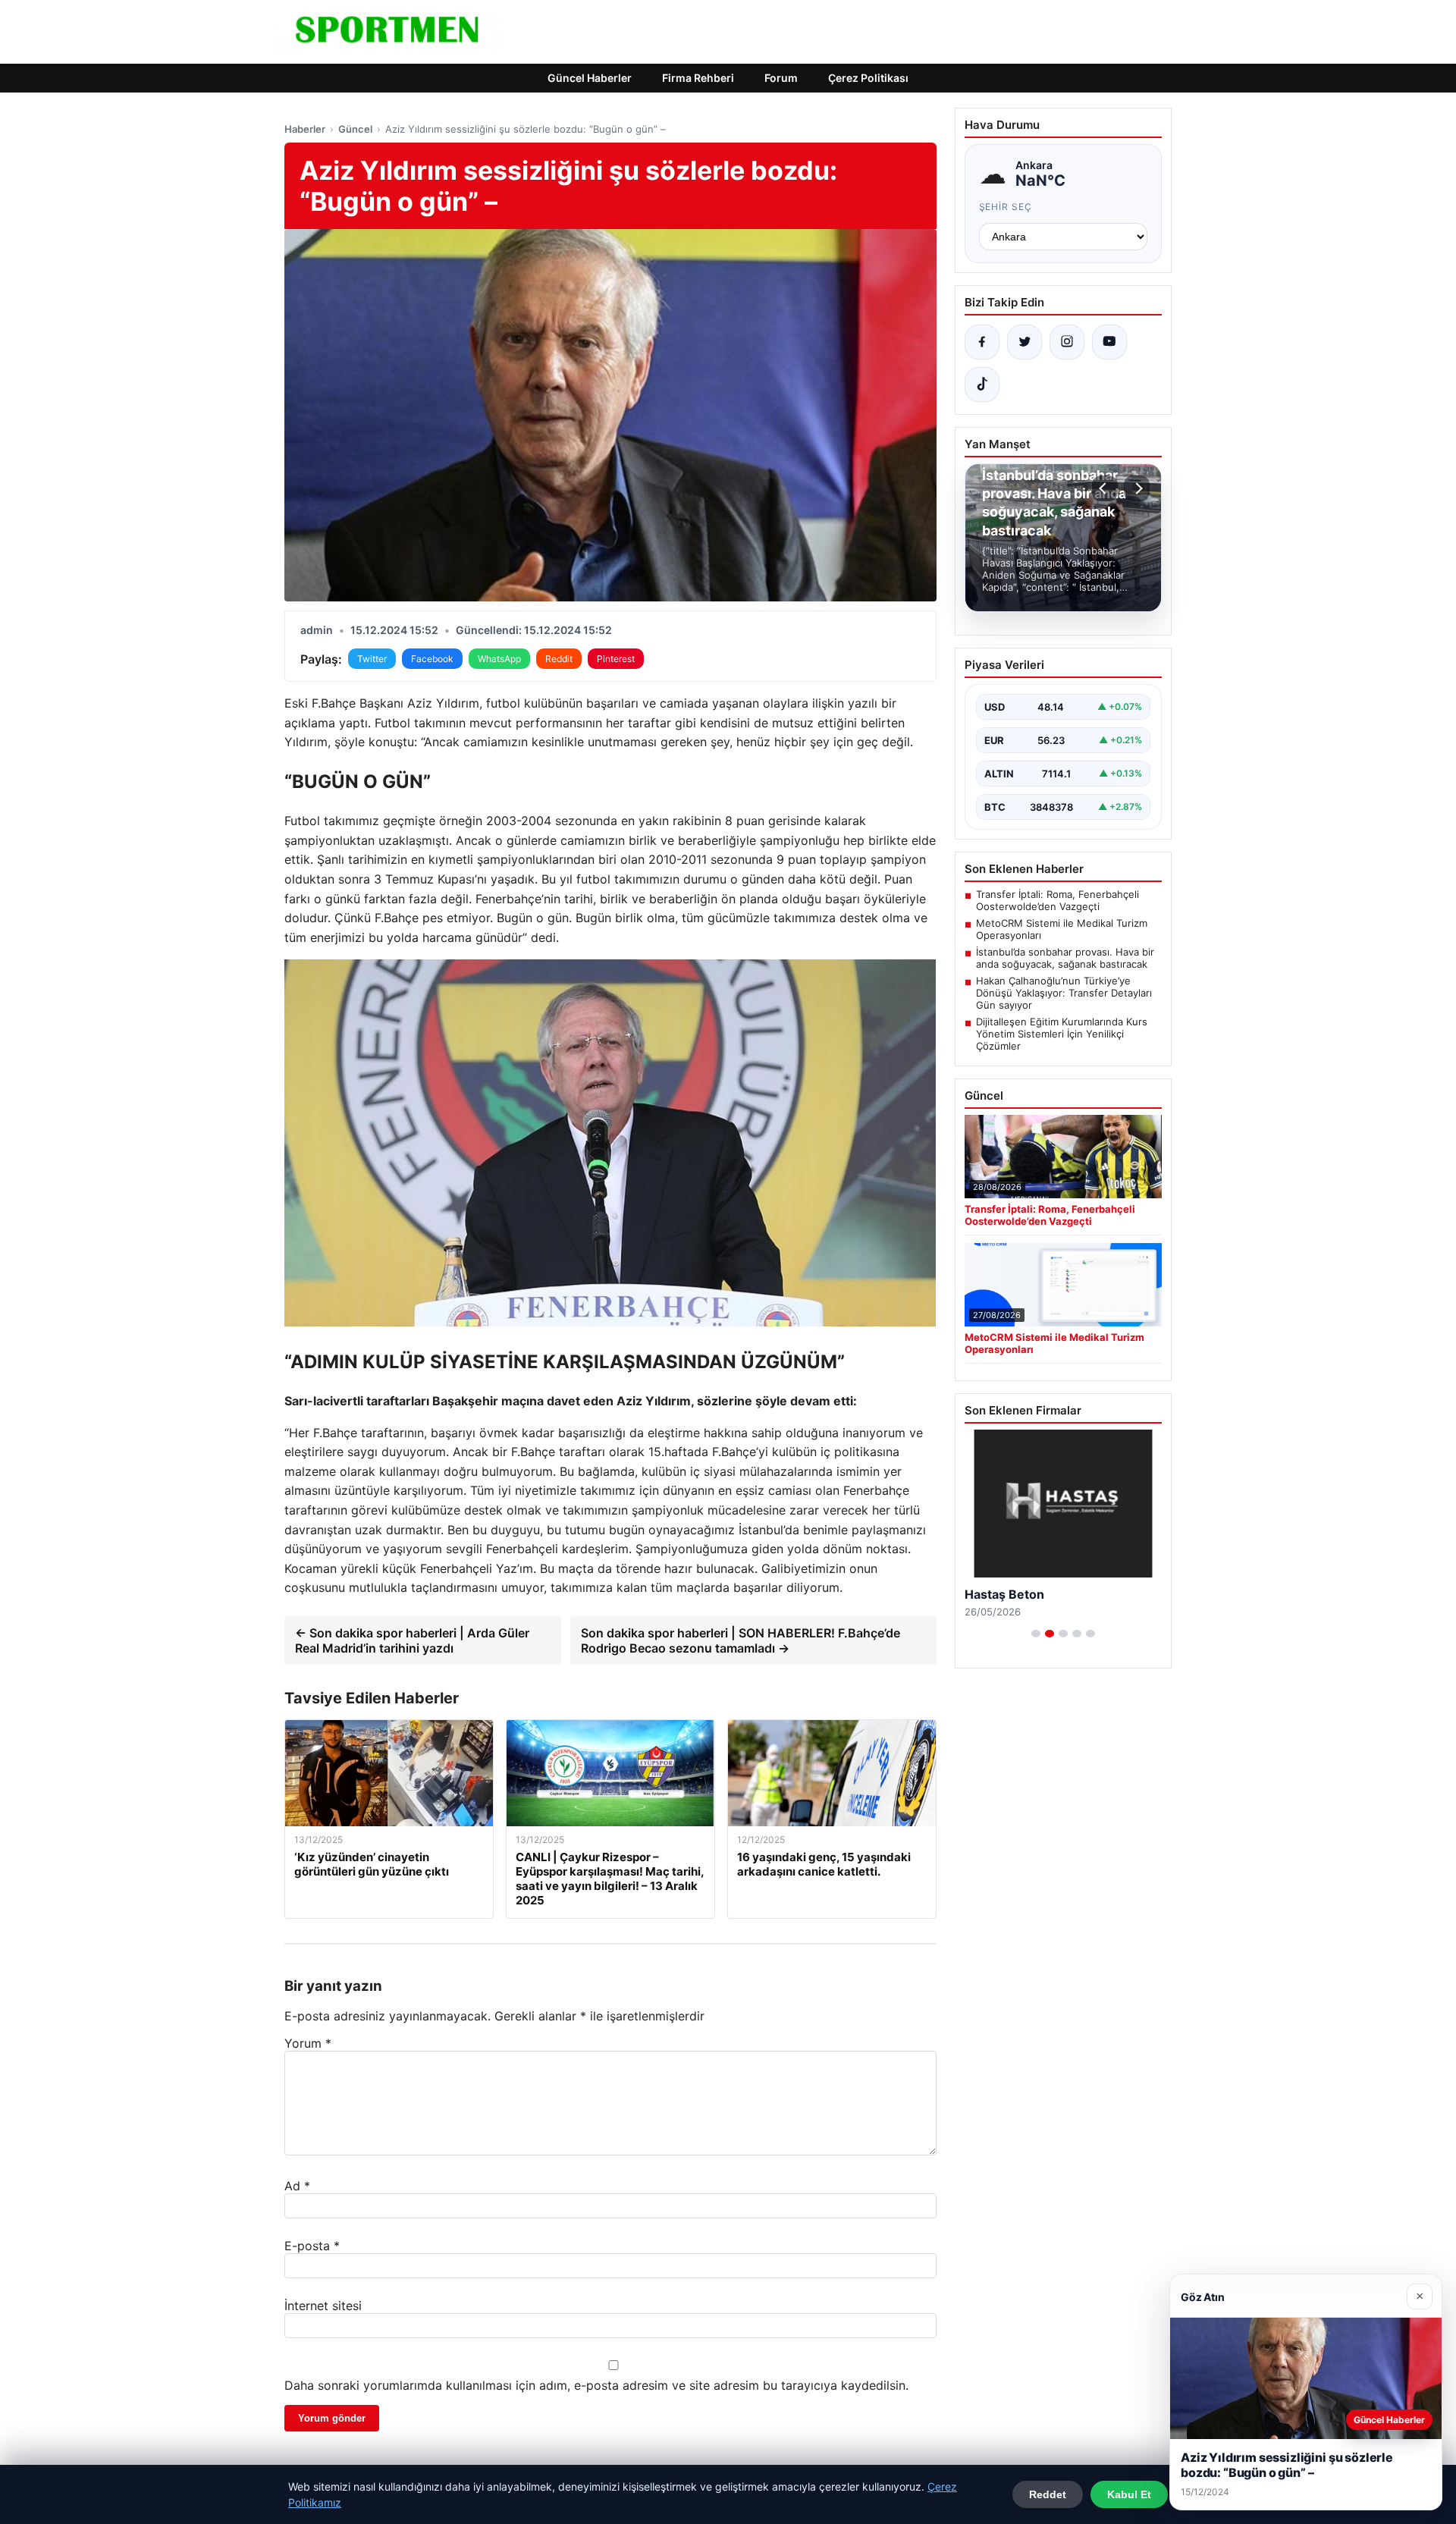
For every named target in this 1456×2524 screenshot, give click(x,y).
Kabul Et (1129, 2494)
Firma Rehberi (698, 78)
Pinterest (616, 659)
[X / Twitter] (1025, 342)
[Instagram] (1067, 342)
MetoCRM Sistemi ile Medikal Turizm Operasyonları (1062, 929)
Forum (781, 78)
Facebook (432, 659)
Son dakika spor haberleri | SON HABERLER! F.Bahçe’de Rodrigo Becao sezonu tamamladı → (741, 1640)
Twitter (372, 659)
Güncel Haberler (590, 78)
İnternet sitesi (323, 2306)
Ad (297, 2186)
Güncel (355, 129)
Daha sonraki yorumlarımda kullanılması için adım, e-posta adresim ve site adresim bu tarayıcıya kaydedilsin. (596, 2385)
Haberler (305, 129)
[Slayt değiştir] (1036, 1634)
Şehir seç (1006, 207)
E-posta (312, 2246)
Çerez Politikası (868, 78)
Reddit (559, 659)
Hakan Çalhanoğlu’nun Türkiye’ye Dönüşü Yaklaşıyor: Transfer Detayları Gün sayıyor (1064, 993)
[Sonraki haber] (1137, 488)
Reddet (1048, 2494)
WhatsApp (499, 659)
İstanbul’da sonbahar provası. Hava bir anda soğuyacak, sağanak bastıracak (1065, 958)
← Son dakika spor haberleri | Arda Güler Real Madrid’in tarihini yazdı (412, 1640)
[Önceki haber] (1105, 488)
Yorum (308, 2043)
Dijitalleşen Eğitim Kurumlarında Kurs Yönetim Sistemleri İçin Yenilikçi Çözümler (1062, 1034)
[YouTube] (1109, 342)
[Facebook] (982, 342)
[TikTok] (982, 385)
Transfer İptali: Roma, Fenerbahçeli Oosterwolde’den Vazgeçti (1057, 900)
